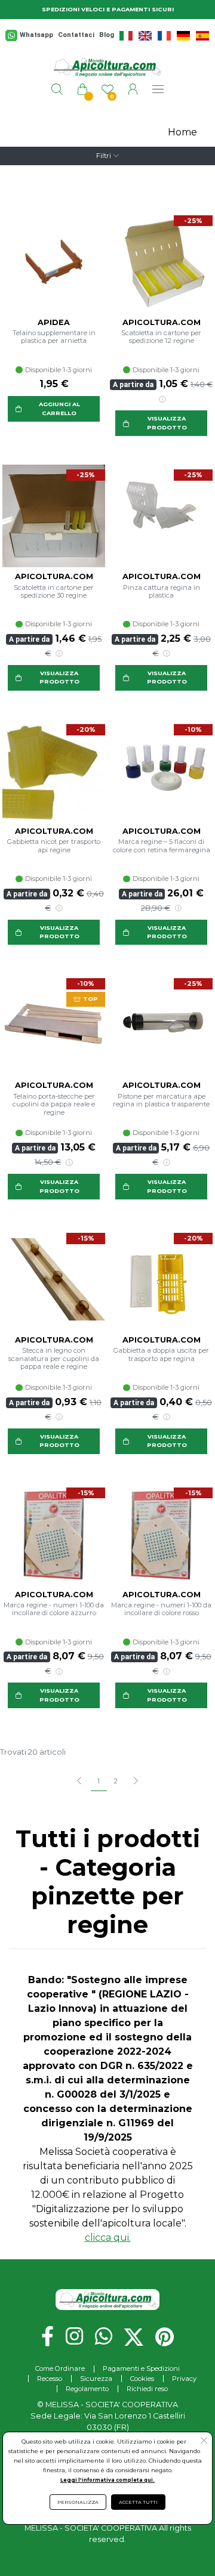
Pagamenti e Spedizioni (141, 2368)
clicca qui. (108, 2238)
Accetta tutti (138, 2502)
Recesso (50, 2379)
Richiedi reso (147, 2389)
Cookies (142, 2379)
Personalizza (78, 2502)
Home (182, 132)
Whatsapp (36, 35)
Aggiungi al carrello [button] (59, 408)
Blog (107, 35)
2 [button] (116, 1781)
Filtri (104, 156)
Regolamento (87, 2389)
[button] (135, 1782)
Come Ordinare (60, 2368)
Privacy (184, 2379)
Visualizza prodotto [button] (167, 423)
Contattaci (76, 35)
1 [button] (99, 1781)
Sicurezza (96, 2379)
